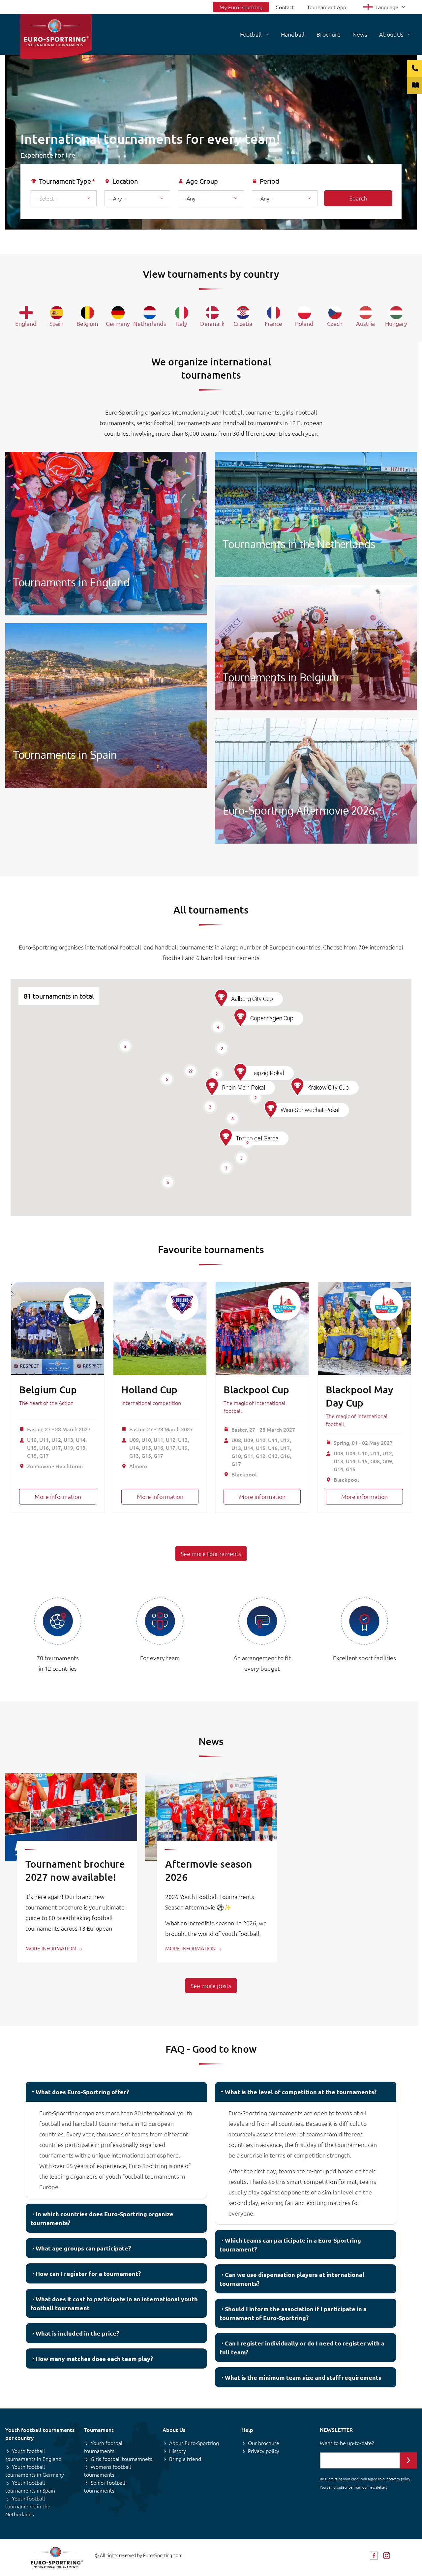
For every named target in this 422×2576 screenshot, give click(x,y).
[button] (226, 1138)
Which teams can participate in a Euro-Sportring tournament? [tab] (290, 2245)
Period (270, 181)
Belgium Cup (48, 1389)
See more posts (211, 1986)
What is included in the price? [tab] (77, 2333)
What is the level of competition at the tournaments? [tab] (301, 2092)
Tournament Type (65, 181)
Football (251, 34)
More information (58, 1496)
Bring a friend (185, 2459)
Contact (285, 7)
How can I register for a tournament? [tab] (88, 2273)
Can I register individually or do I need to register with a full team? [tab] (302, 2347)
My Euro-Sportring (241, 7)
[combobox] (64, 198)
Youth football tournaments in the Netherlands (28, 2506)
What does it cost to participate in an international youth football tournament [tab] (114, 2303)
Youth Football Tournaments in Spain (106, 706)
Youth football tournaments (104, 2447)
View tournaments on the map (217, 236)
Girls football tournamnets (121, 2459)
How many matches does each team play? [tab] (94, 2359)
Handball (293, 34)
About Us (391, 34)
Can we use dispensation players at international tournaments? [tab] (292, 2279)
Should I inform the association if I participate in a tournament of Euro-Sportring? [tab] (293, 2313)
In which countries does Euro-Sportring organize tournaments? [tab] (102, 2218)
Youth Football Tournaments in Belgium (316, 648)
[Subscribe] (408, 2460)
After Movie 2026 (316, 781)
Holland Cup (149, 1389)
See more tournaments (211, 1553)
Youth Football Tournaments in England (106, 534)
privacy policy (399, 2479)
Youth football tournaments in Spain (30, 2486)
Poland (304, 323)
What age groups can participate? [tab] (83, 2248)
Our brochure (264, 2443)
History (178, 2451)
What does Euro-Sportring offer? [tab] (82, 2092)
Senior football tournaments (105, 2486)
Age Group (202, 181)
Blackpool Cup (256, 1389)
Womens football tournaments (107, 2470)
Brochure (329, 34)
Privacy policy (264, 2451)
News (360, 34)
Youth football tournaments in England (33, 2455)
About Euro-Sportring (194, 2443)
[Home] (56, 36)
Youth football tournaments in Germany (35, 2470)
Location (125, 181)
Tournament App (327, 7)
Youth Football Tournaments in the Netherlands (316, 514)
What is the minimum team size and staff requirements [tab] (303, 2377)
